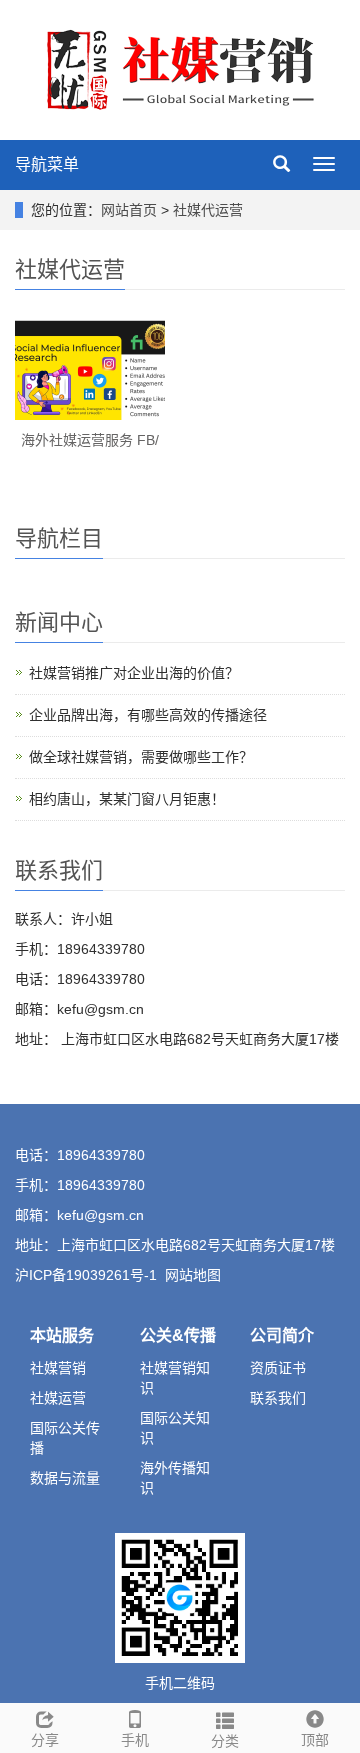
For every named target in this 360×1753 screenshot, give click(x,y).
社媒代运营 (208, 210)
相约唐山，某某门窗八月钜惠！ (127, 799)
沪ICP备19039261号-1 (86, 1275)
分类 (225, 1741)
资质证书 (278, 1368)
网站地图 (193, 1275)
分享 (45, 1740)
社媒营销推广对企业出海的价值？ (134, 673)
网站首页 (129, 210)
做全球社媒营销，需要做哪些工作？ (141, 757)
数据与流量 (65, 1478)
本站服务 (62, 1335)
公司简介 (282, 1335)
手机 (135, 1740)
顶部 (315, 1740)
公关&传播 (178, 1335)
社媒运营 (58, 1398)
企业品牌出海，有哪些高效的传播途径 (148, 715)
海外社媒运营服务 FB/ (90, 440)
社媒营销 (58, 1368)
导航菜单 (47, 164)
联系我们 (278, 1398)
